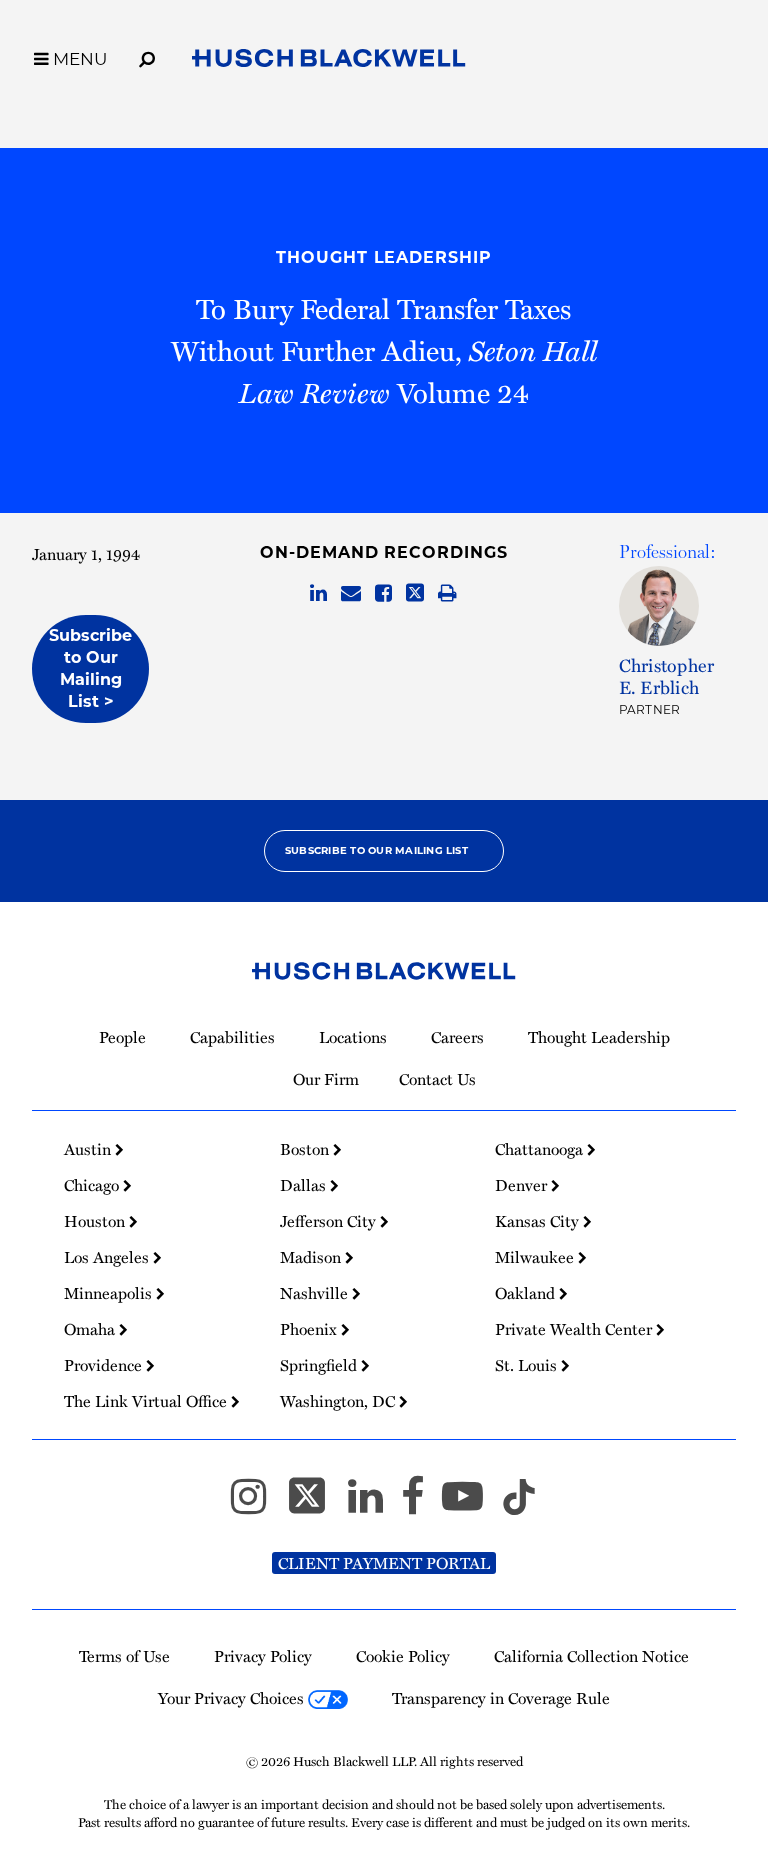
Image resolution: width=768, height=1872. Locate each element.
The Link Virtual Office (147, 1401)
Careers (457, 1037)
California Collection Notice (591, 1656)
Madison (312, 1257)
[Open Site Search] (147, 56)
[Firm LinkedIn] (374, 1505)
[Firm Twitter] (316, 1505)
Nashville (316, 1293)
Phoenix (310, 1329)
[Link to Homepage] (329, 62)
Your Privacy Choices (233, 1698)
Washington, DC (339, 1401)
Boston (306, 1149)
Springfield (320, 1365)
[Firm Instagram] (257, 1505)
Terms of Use (124, 1656)
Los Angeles (108, 1257)
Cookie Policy (403, 1656)
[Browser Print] (447, 594)
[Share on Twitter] (415, 594)
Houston (96, 1221)
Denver (523, 1185)
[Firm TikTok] (519, 1505)
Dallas (305, 1185)
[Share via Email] (351, 594)
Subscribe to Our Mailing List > (90, 668)
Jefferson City (330, 1221)
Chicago (93, 1185)
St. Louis (528, 1365)
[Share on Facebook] (383, 594)
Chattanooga (541, 1149)
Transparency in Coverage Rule (501, 1698)
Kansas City (539, 1221)
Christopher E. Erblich (667, 675)
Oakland (527, 1293)
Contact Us (437, 1079)
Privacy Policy (263, 1656)
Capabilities (232, 1037)
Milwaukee (536, 1257)
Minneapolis (110, 1293)
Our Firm (326, 1079)
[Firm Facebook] (421, 1505)
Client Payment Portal (384, 1563)
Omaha (91, 1329)
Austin (89, 1149)
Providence (105, 1365)
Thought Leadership (383, 257)
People (122, 1037)
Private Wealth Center (575, 1329)
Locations (353, 1037)
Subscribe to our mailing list (376, 850)
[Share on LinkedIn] (318, 594)
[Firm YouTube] (471, 1505)
